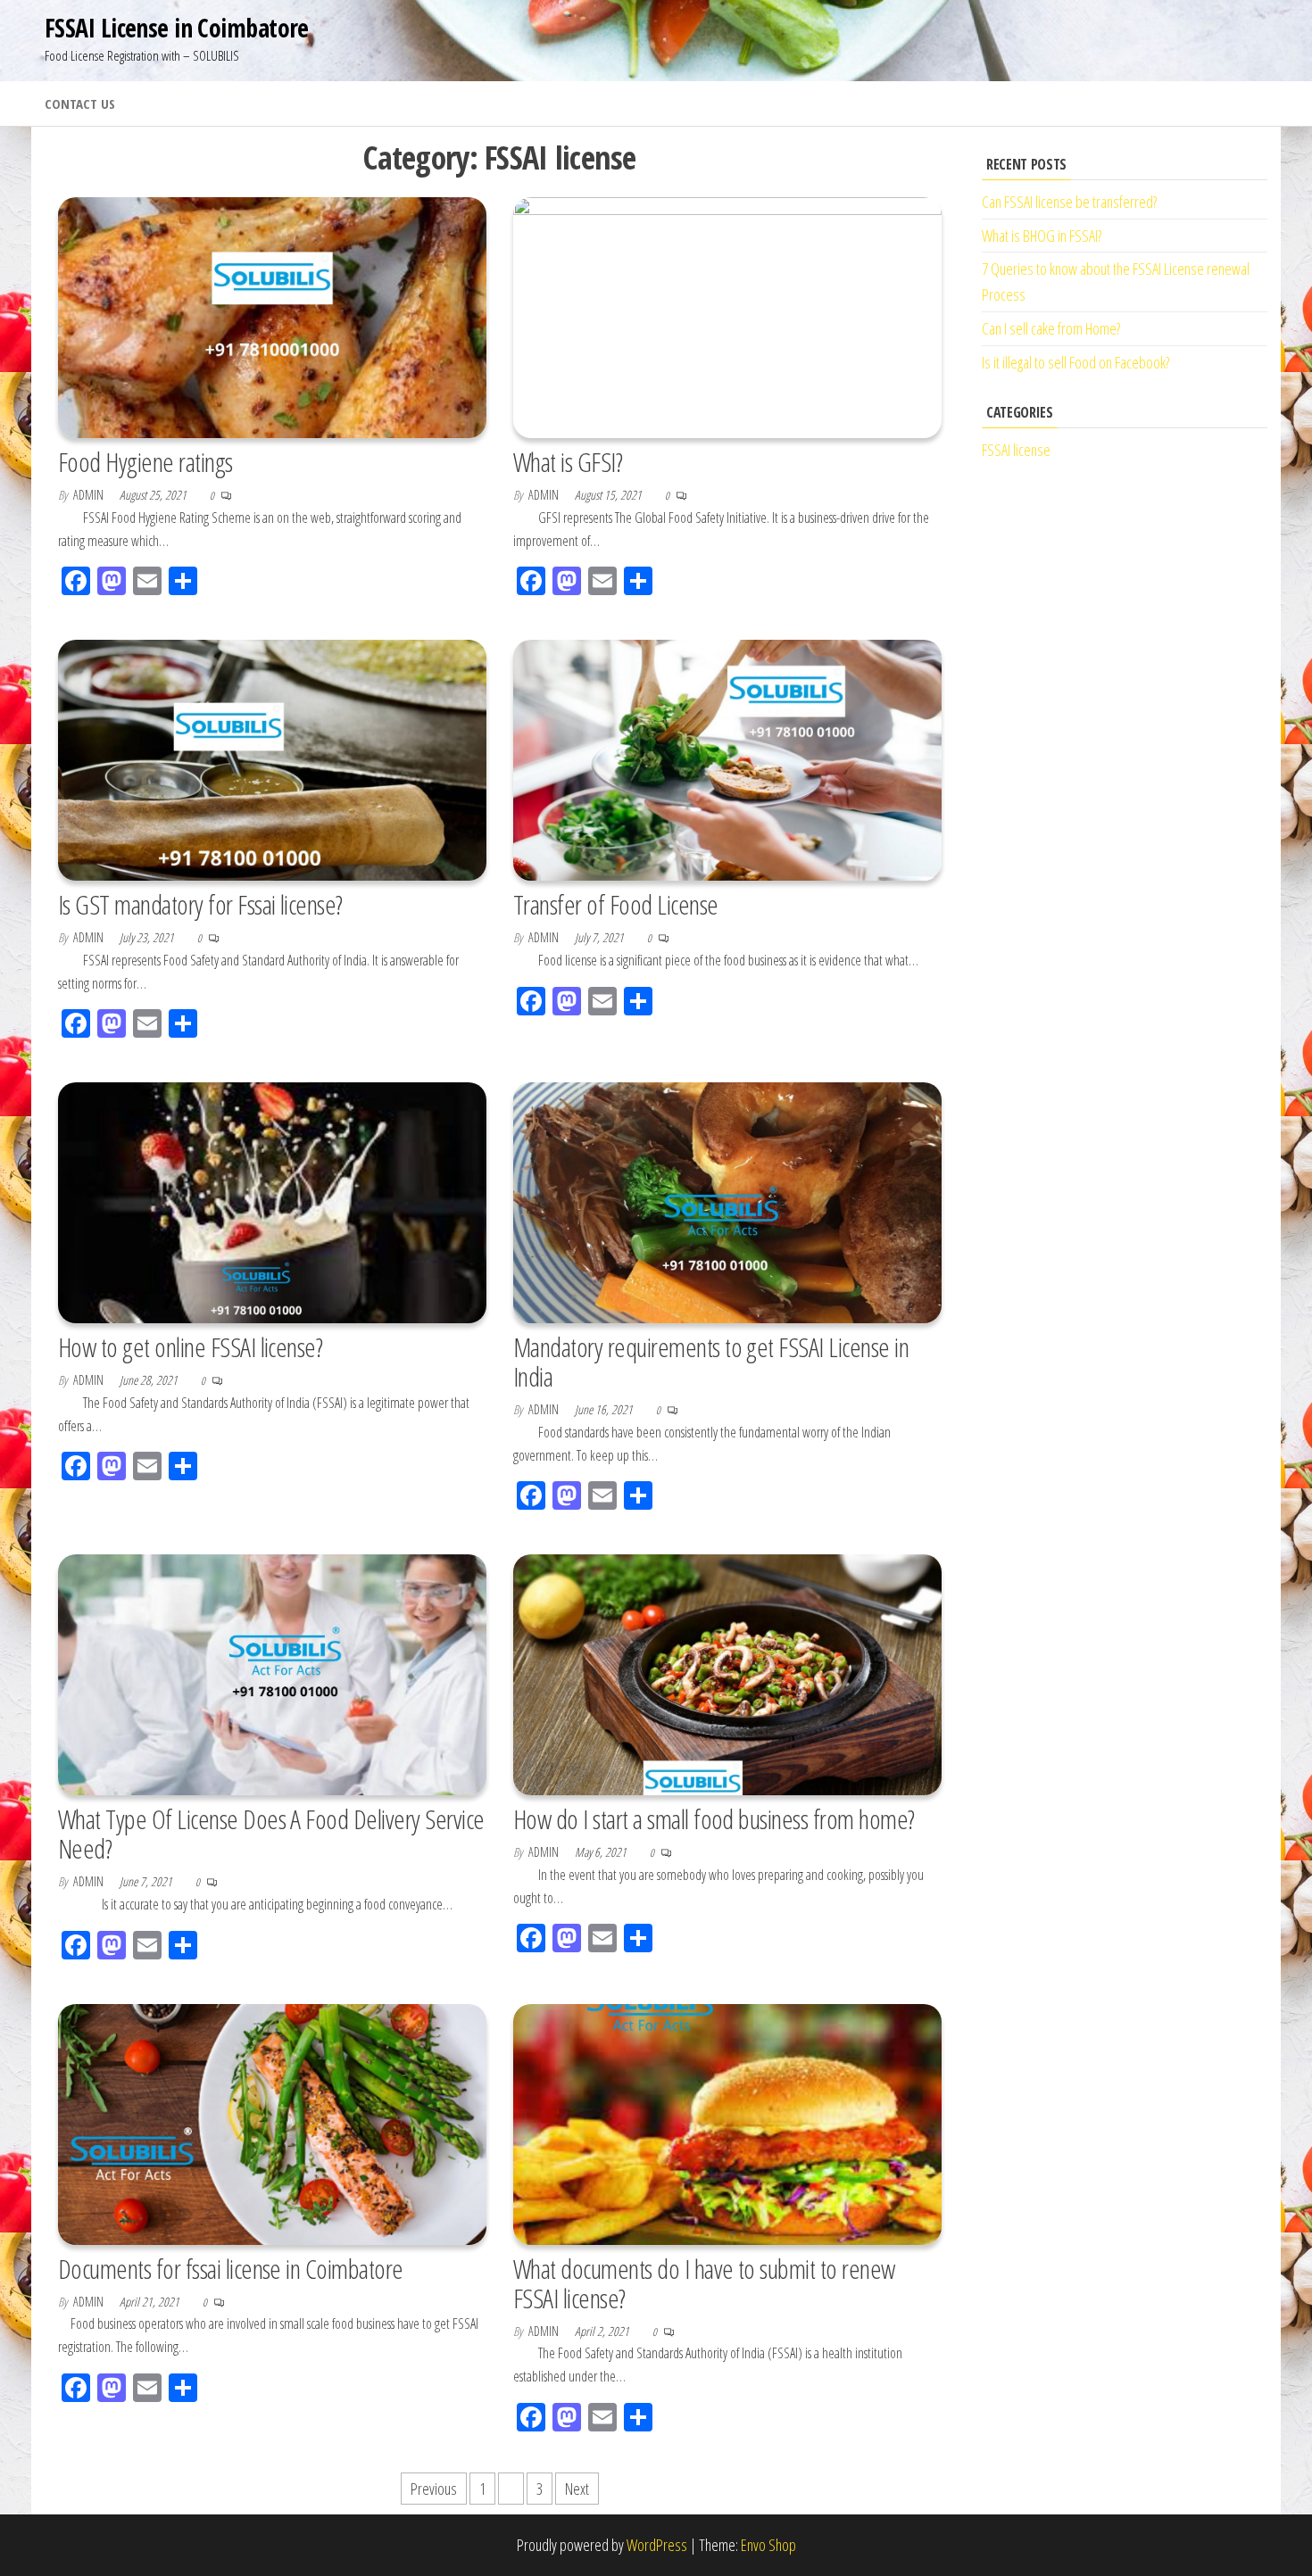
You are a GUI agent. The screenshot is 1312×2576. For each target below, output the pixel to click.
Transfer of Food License (616, 904)
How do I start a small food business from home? (714, 1819)
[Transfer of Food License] (727, 758)
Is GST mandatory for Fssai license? (200, 904)
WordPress (657, 2545)
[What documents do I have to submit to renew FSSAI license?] (727, 2122)
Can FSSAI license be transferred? (1069, 202)
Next (577, 2489)
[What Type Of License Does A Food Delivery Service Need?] (272, 1673)
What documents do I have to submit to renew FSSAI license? (704, 2283)
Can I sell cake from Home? (1051, 328)
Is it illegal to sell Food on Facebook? (1075, 362)
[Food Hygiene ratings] (272, 316)
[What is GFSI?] (727, 316)
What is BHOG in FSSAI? (1042, 236)
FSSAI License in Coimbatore (177, 28)
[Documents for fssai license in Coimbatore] (272, 2122)
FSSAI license (1016, 450)
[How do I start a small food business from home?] (727, 1673)
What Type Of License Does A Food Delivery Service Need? (271, 1834)
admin (90, 495)
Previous (434, 2489)
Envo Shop (768, 2545)
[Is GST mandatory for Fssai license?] (272, 758)
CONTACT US (80, 104)
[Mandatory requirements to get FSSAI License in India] (727, 1201)
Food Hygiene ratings (145, 462)
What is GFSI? (568, 462)
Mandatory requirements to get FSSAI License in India (711, 1362)
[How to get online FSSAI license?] (272, 1201)
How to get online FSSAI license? (190, 1347)
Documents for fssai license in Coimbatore (231, 2269)
